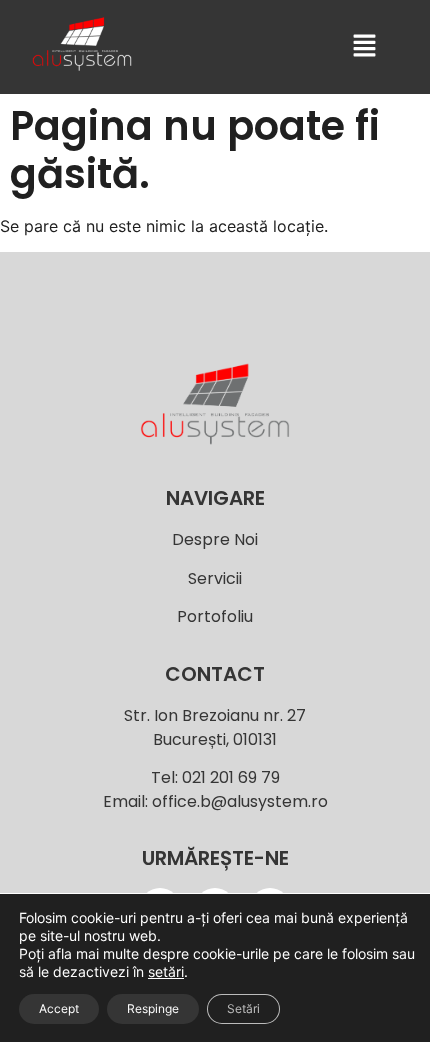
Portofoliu (215, 616)
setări (166, 971)
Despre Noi (215, 539)
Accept (59, 1008)
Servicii (215, 578)
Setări (243, 1008)
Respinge (153, 1008)
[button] (364, 46)
